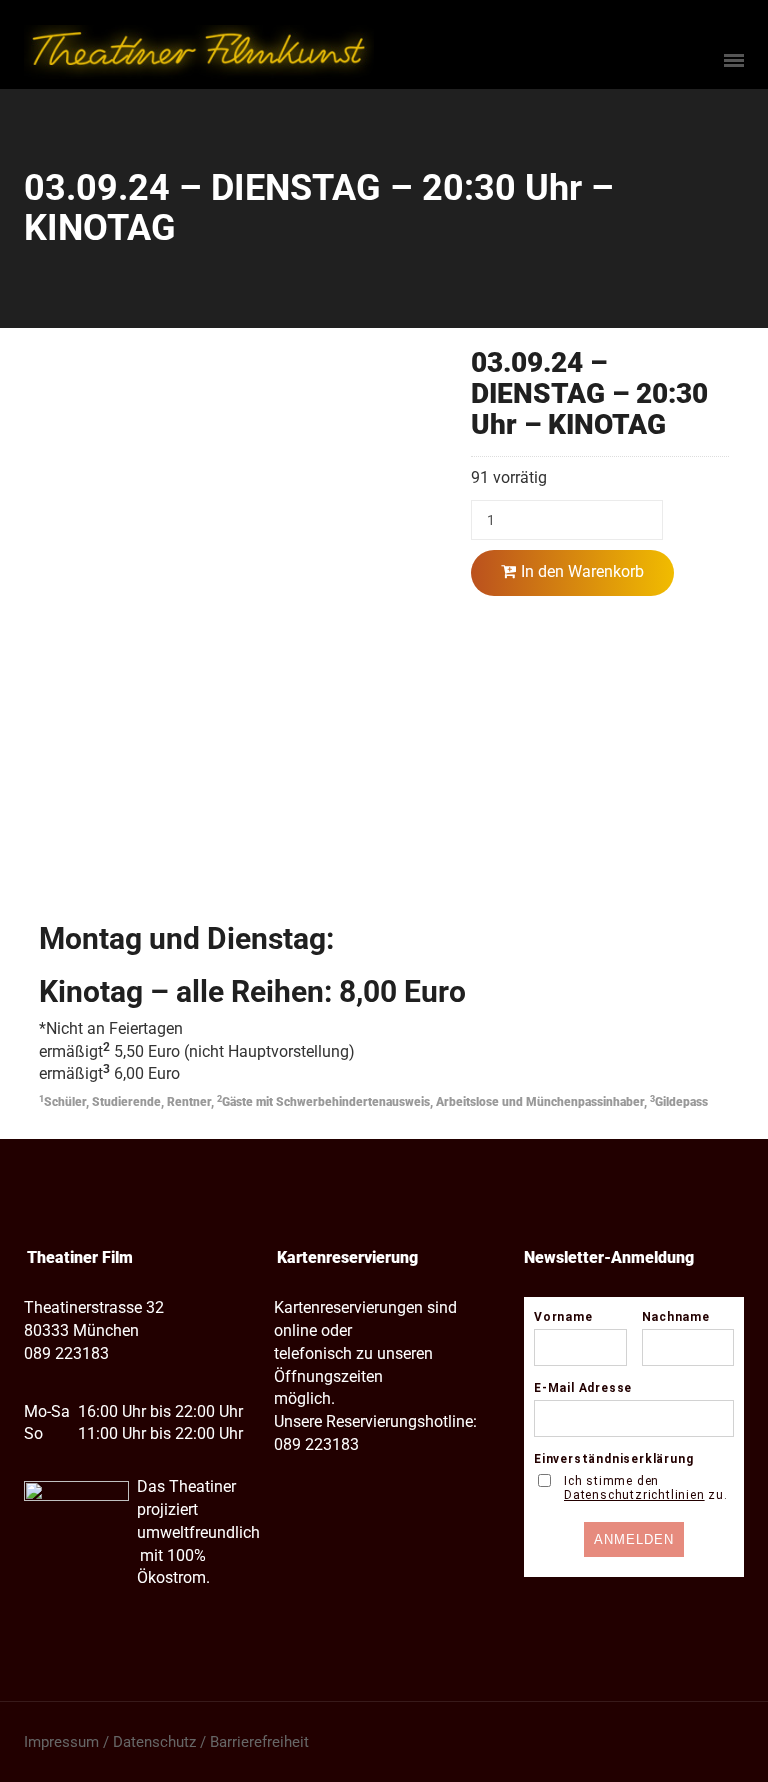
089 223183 (66, 1353)
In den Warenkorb (582, 571)
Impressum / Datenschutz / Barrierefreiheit (166, 1742)
